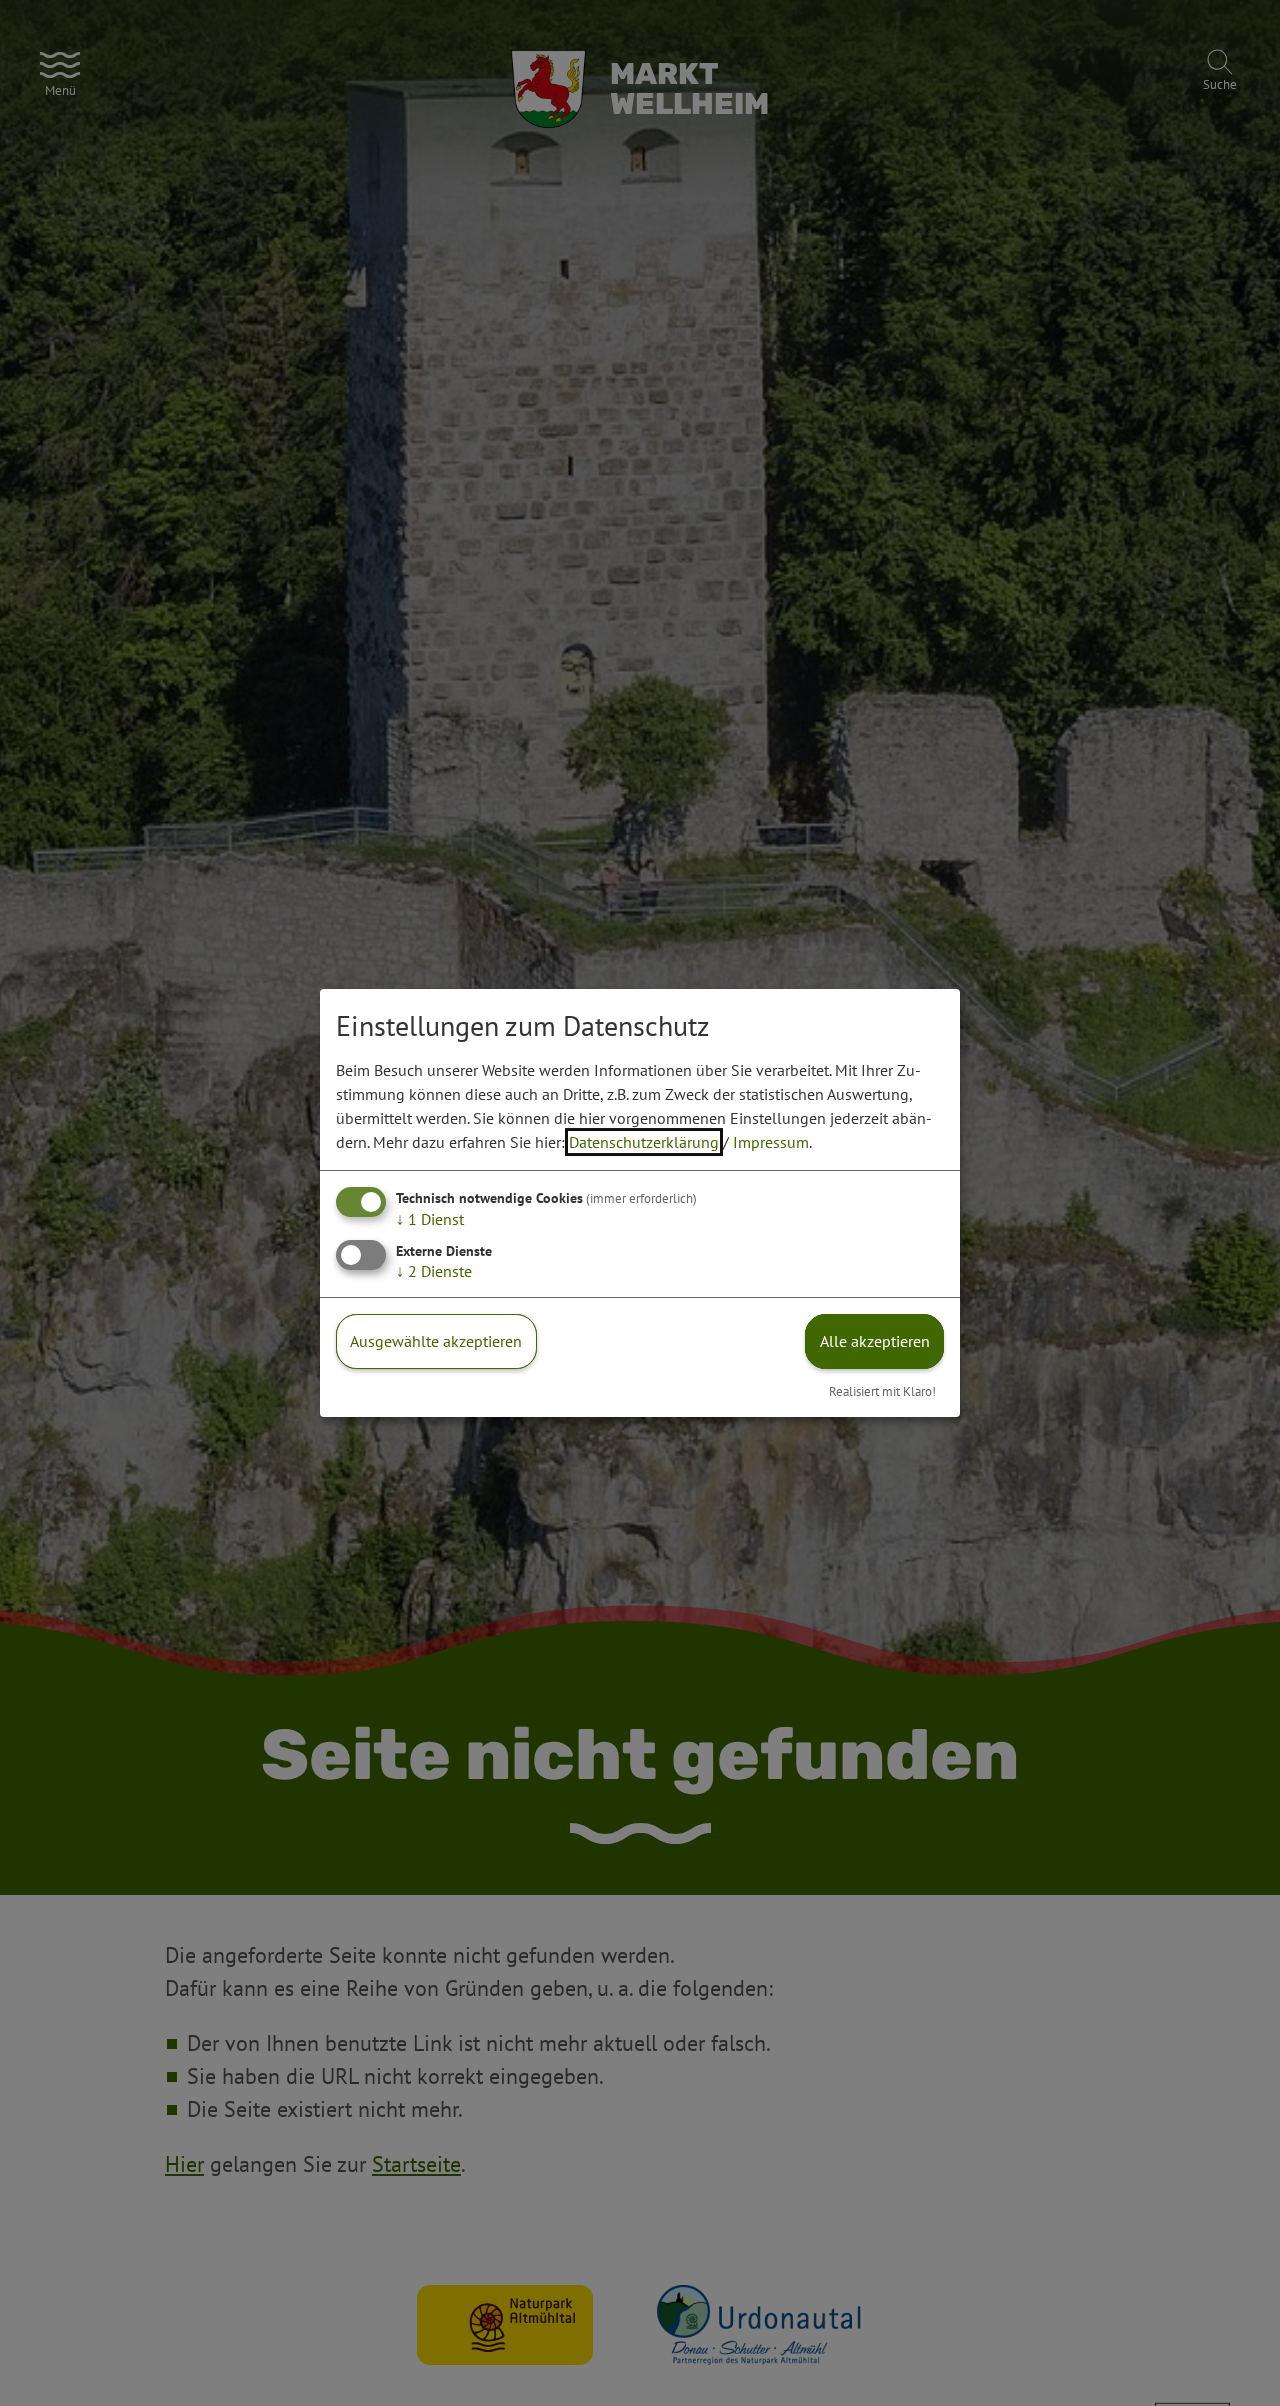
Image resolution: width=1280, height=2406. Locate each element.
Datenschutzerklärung (644, 1142)
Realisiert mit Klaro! (882, 1391)
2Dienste (434, 1271)
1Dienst (430, 1219)
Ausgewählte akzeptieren (436, 1341)
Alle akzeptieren (875, 1341)
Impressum (771, 1142)
